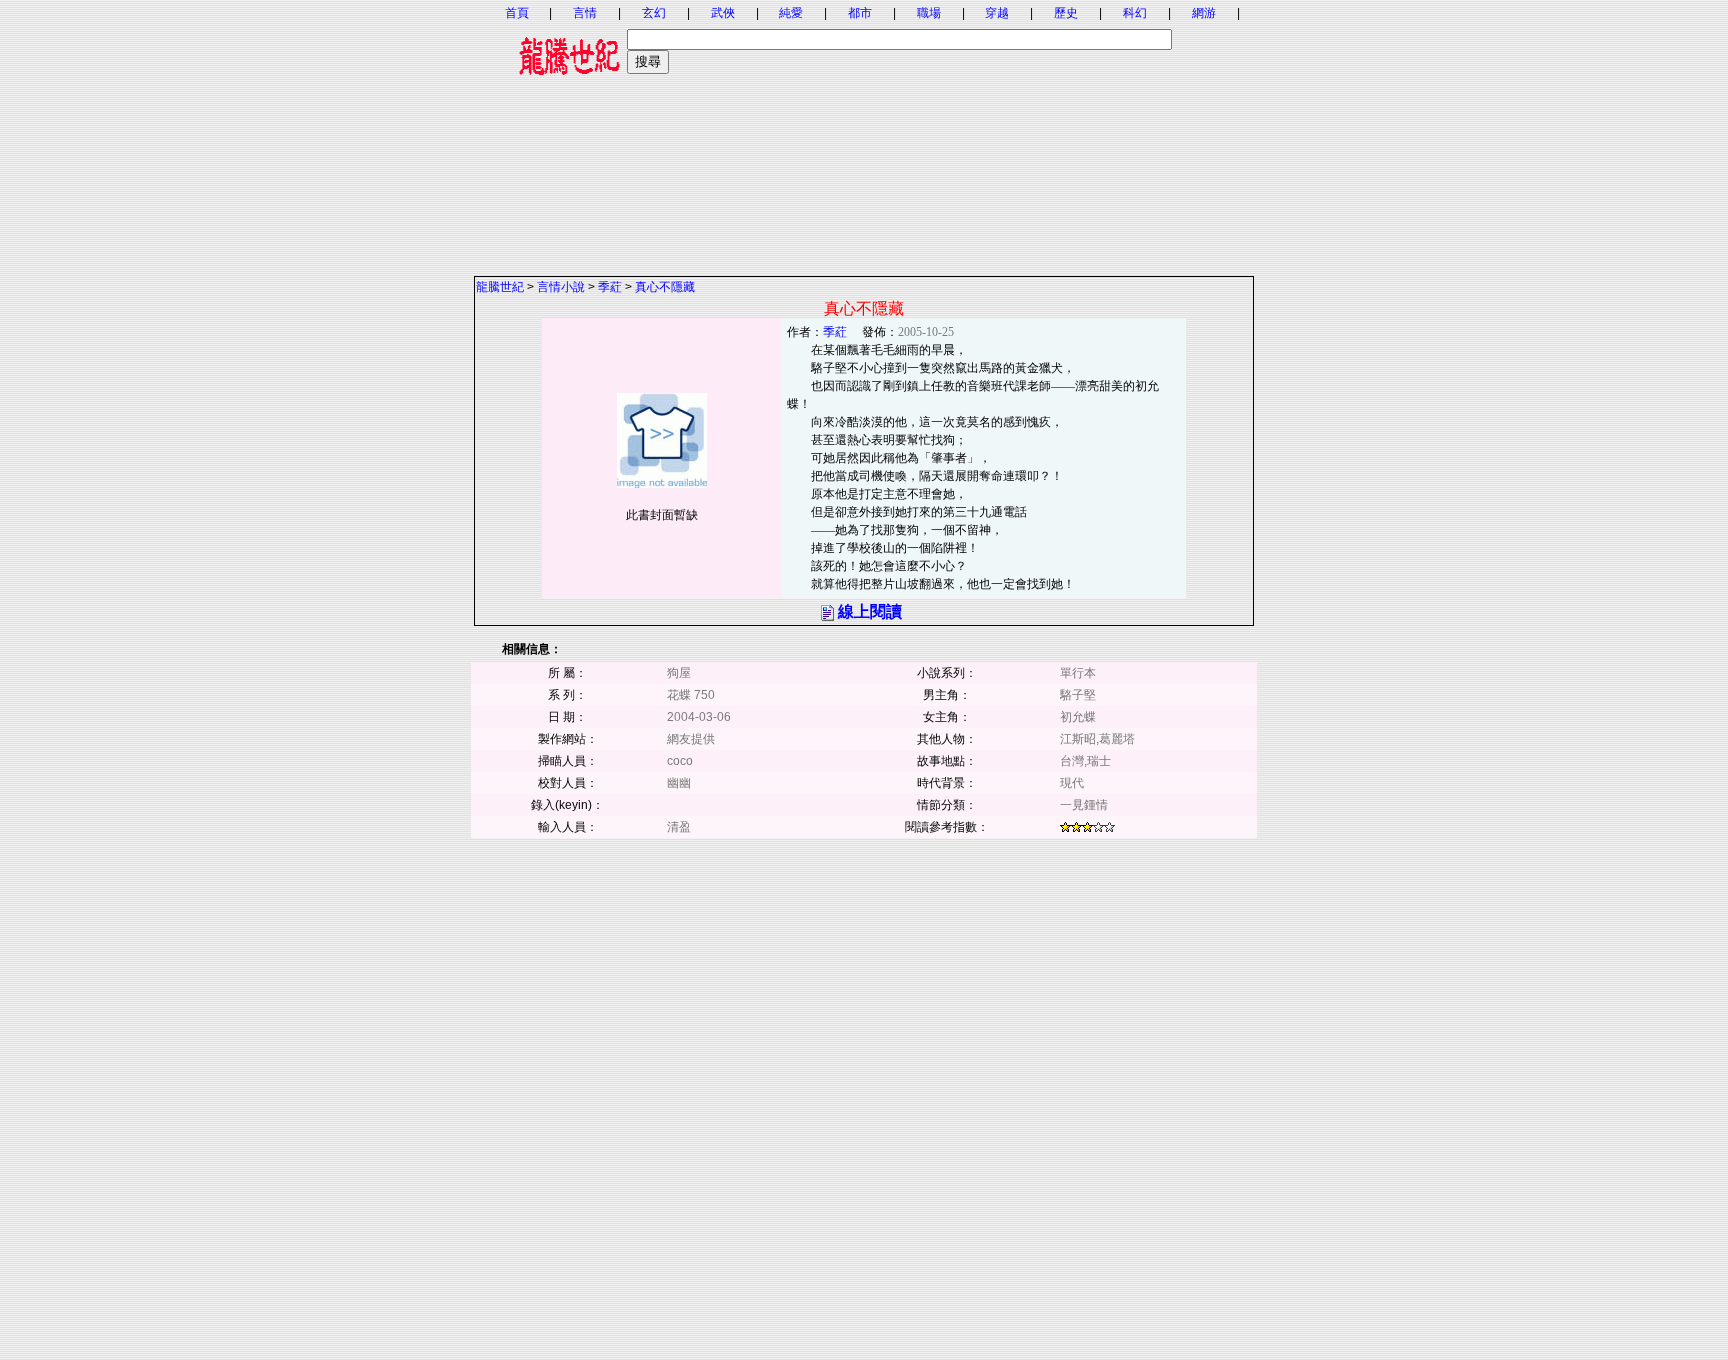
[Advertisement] (864, 135)
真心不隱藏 (665, 287)
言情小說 (561, 287)
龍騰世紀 (500, 287)
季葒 (610, 287)
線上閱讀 (870, 611)
